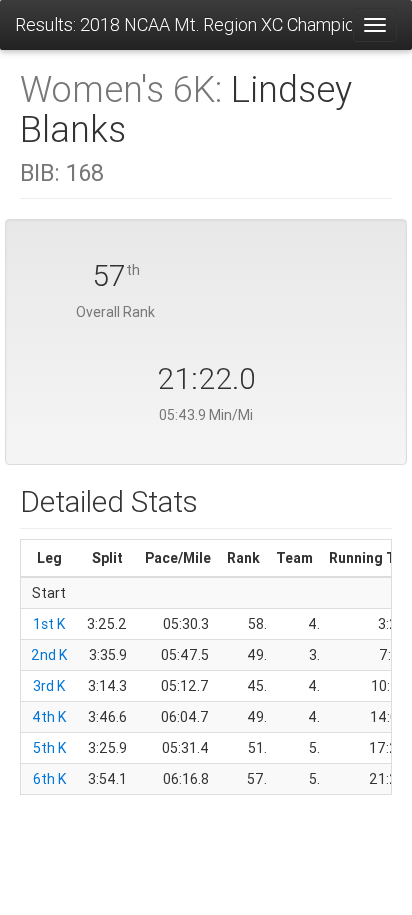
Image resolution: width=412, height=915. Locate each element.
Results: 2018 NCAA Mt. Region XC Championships (183, 24)
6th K (49, 779)
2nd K (49, 655)
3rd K (49, 686)
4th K (49, 717)
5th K (49, 748)
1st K (49, 624)
